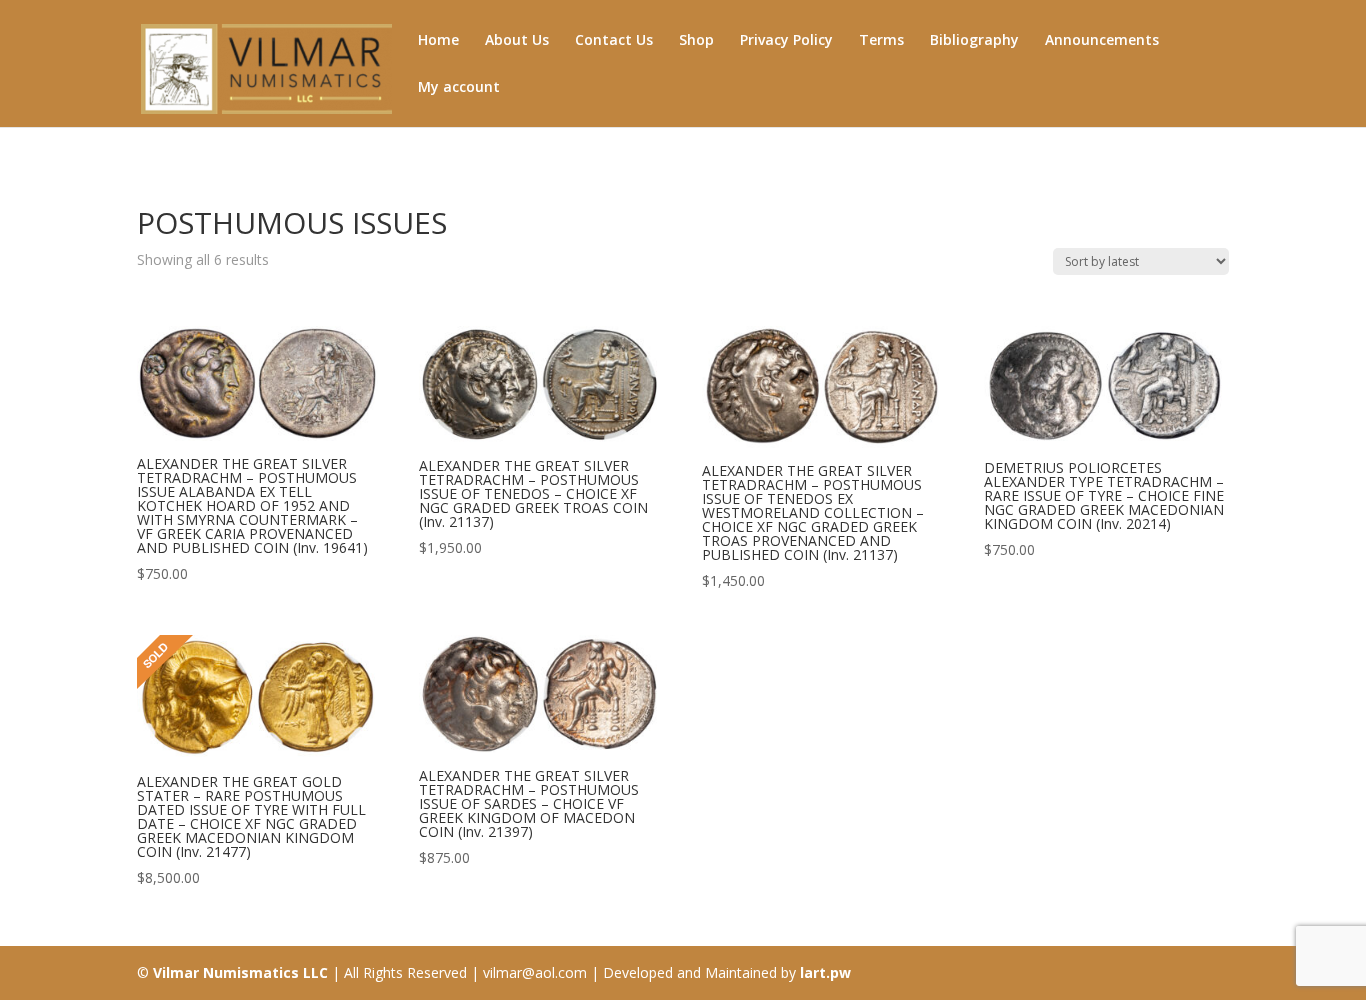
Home (438, 41)
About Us (517, 41)
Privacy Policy (786, 41)
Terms (881, 41)
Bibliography (974, 41)
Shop (696, 41)
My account (459, 88)
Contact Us (614, 41)
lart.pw (825, 972)
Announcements (1102, 41)
